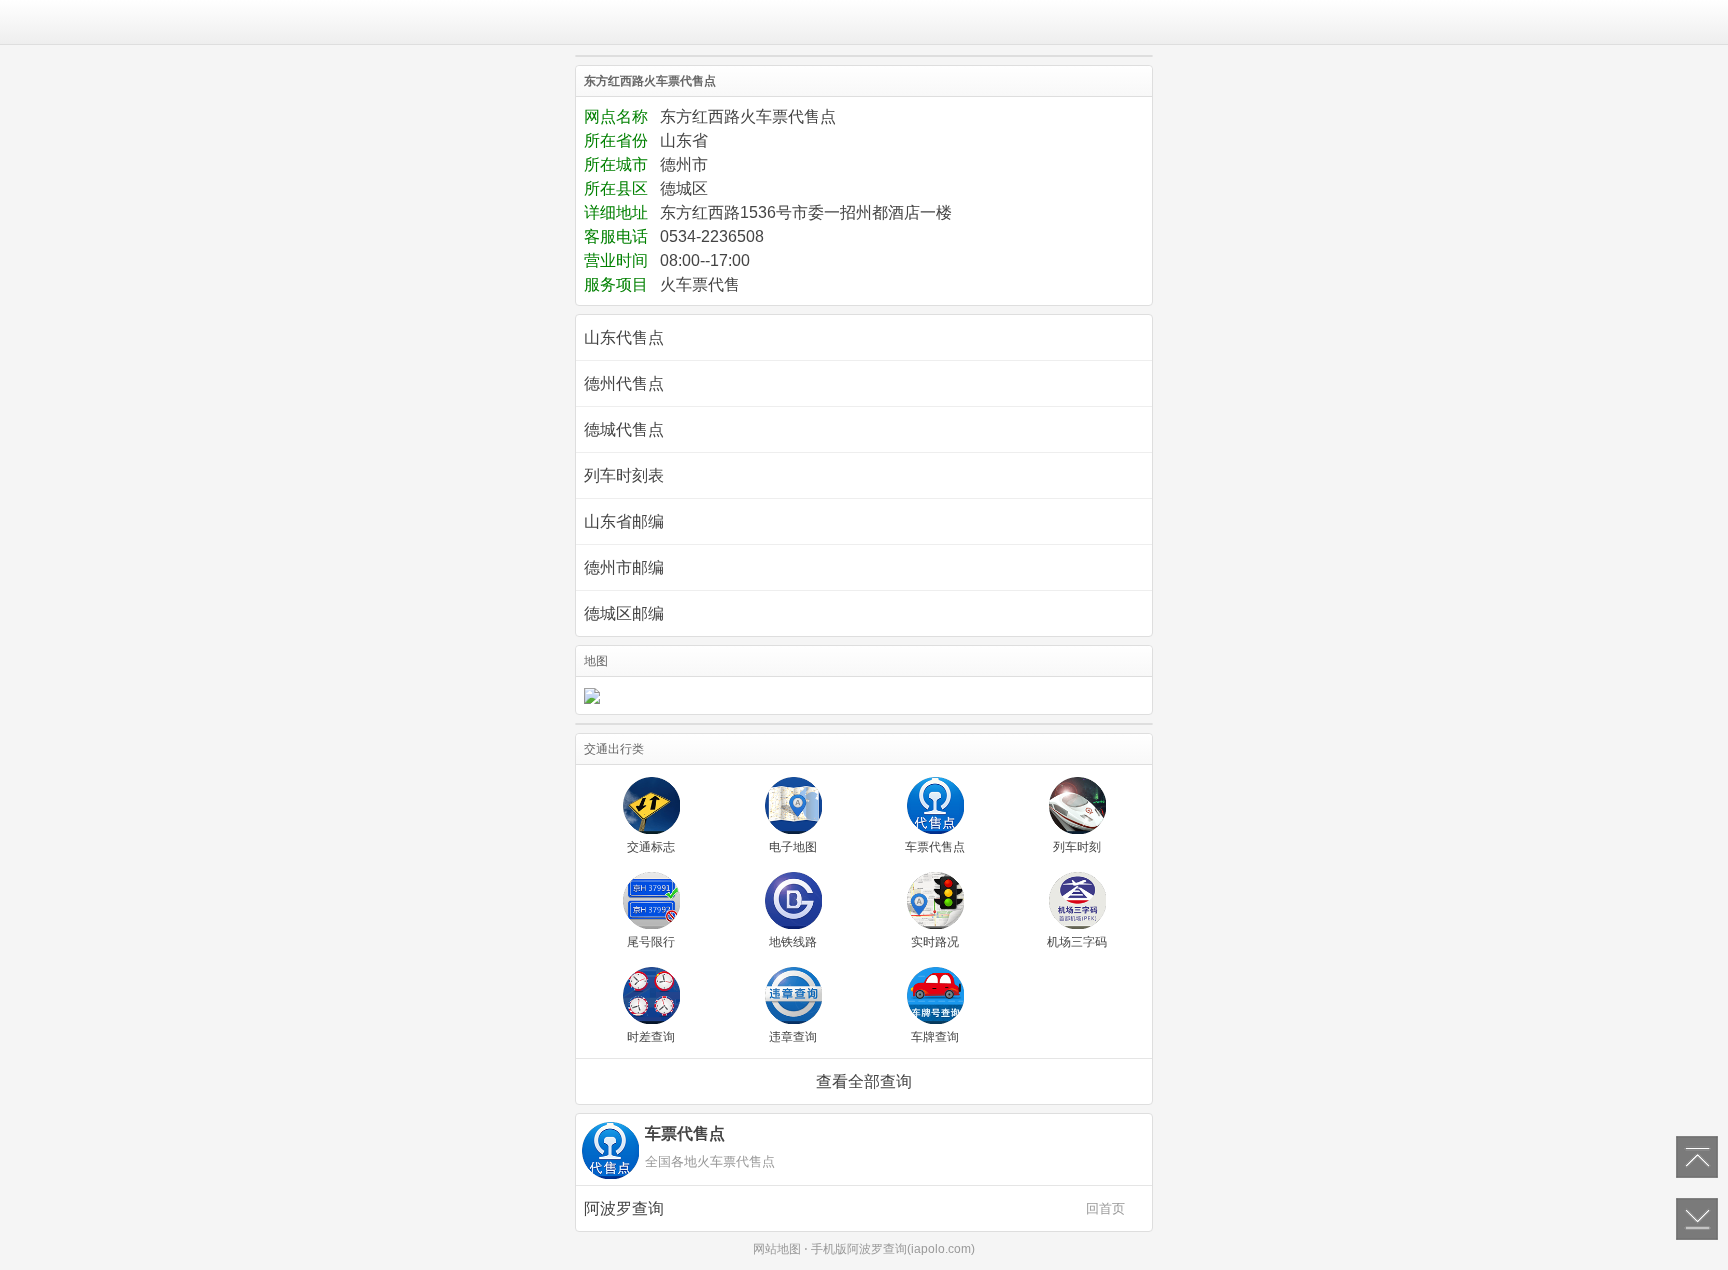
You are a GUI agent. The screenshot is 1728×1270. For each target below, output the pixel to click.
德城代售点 (624, 429)
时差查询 (651, 1037)
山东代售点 (624, 337)
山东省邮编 (624, 521)
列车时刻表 (624, 475)
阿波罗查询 (854, 1208)
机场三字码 (1077, 942)
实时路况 (935, 942)
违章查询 (793, 1037)
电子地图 (793, 847)
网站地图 (777, 1249)
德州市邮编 (624, 567)
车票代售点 (935, 847)
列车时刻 (1077, 847)
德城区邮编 (624, 613)
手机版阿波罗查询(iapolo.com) (893, 1249)
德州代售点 (624, 383)
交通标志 (651, 847)
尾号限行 (651, 942)
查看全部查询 (864, 1081)
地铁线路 (793, 942)
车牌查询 (935, 1037)
